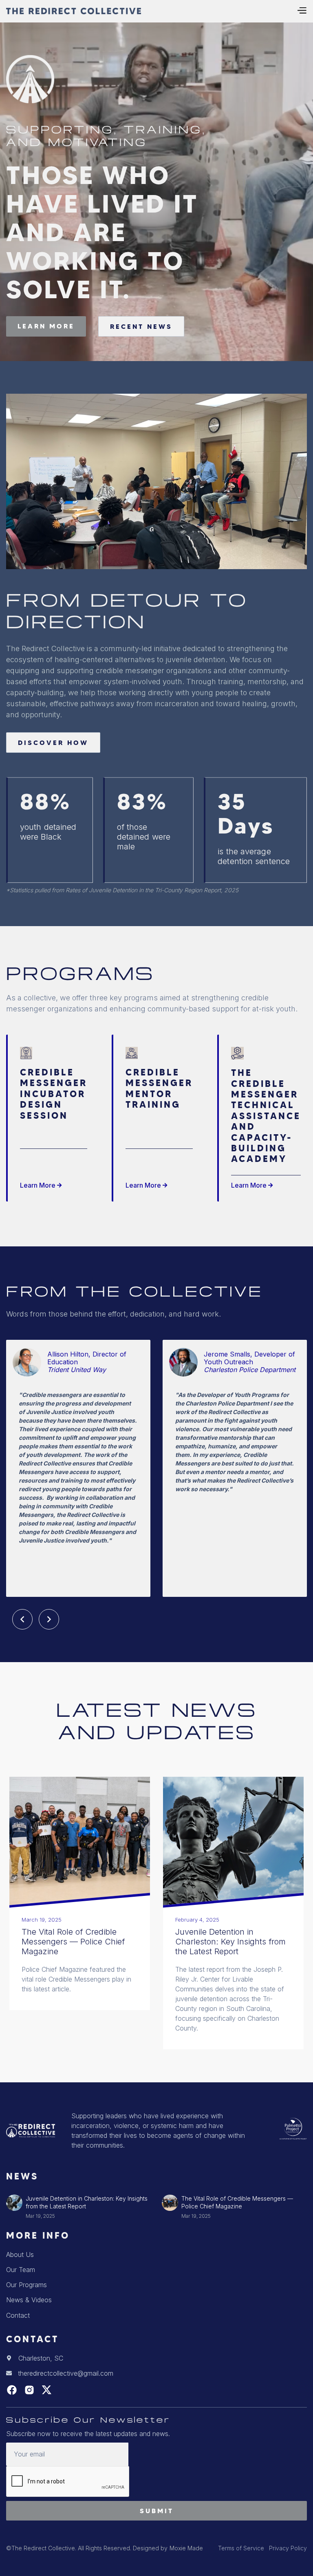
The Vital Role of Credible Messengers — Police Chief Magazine (73, 1942)
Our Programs (26, 2285)
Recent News (141, 326)
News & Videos (29, 2300)
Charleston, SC (41, 2358)
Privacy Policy (288, 2548)
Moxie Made (186, 2548)
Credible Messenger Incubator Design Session (54, 1094)
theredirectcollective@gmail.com (66, 2373)
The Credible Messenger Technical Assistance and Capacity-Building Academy (266, 1116)
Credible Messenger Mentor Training (159, 1089)
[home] (74, 11)
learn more (46, 326)
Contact (18, 2315)
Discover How (53, 743)
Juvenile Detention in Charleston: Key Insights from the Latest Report (230, 1942)
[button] (302, 11)
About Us (20, 2255)
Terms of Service (241, 2548)
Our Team (21, 2270)
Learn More (41, 1185)
